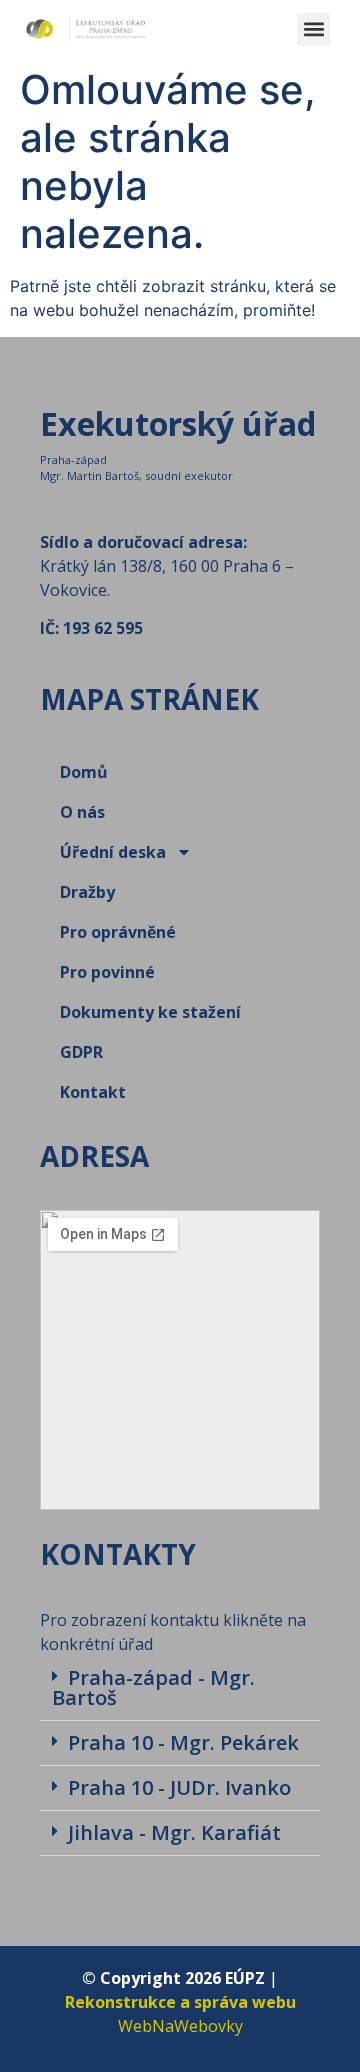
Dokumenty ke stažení (150, 1012)
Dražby (87, 892)
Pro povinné (107, 972)
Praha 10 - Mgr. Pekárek (183, 1742)
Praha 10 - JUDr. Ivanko (179, 1787)
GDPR (81, 1052)
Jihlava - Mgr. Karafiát (174, 1832)
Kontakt (93, 1092)
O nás (82, 812)
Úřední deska (113, 852)
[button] (313, 29)
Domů (84, 772)
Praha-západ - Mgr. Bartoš (153, 1687)
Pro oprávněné (118, 932)
